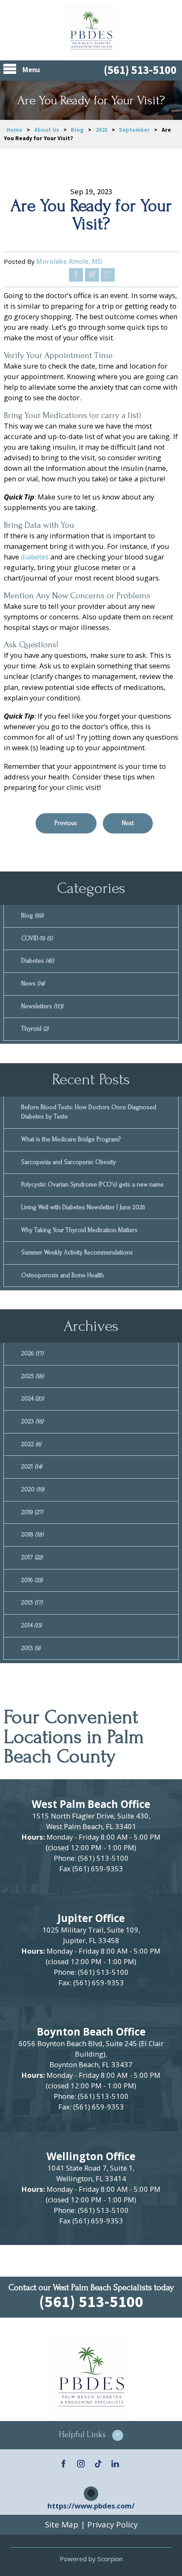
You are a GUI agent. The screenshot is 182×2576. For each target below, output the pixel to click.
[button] (91, 2435)
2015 (32, 1603)
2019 (32, 1512)
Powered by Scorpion (91, 2559)
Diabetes (37, 961)
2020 (33, 1489)
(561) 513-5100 (140, 70)
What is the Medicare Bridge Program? (71, 1139)
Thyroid (35, 1029)
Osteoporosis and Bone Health (62, 1275)
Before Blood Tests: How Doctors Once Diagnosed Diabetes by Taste (89, 1112)
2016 (32, 1580)
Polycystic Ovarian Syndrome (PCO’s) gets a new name (92, 1185)
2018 (32, 1535)
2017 (32, 1557)
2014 (31, 1625)
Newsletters (42, 1006)
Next (128, 823)
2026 (32, 1353)
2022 (31, 1444)
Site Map (62, 2524)
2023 (102, 130)
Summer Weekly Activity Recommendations (77, 1253)
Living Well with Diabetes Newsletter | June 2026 (83, 1207)
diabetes (35, 557)
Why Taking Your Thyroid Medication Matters (79, 1230)
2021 (32, 1467)
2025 (32, 1376)
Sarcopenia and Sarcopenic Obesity (69, 1162)
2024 (32, 1399)
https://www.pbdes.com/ (91, 2506)
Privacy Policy (112, 2524)
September (134, 130)
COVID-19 (37, 938)
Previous (66, 823)
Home (14, 130)
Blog (77, 130)
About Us (47, 130)
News (33, 984)
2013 (31, 1648)
